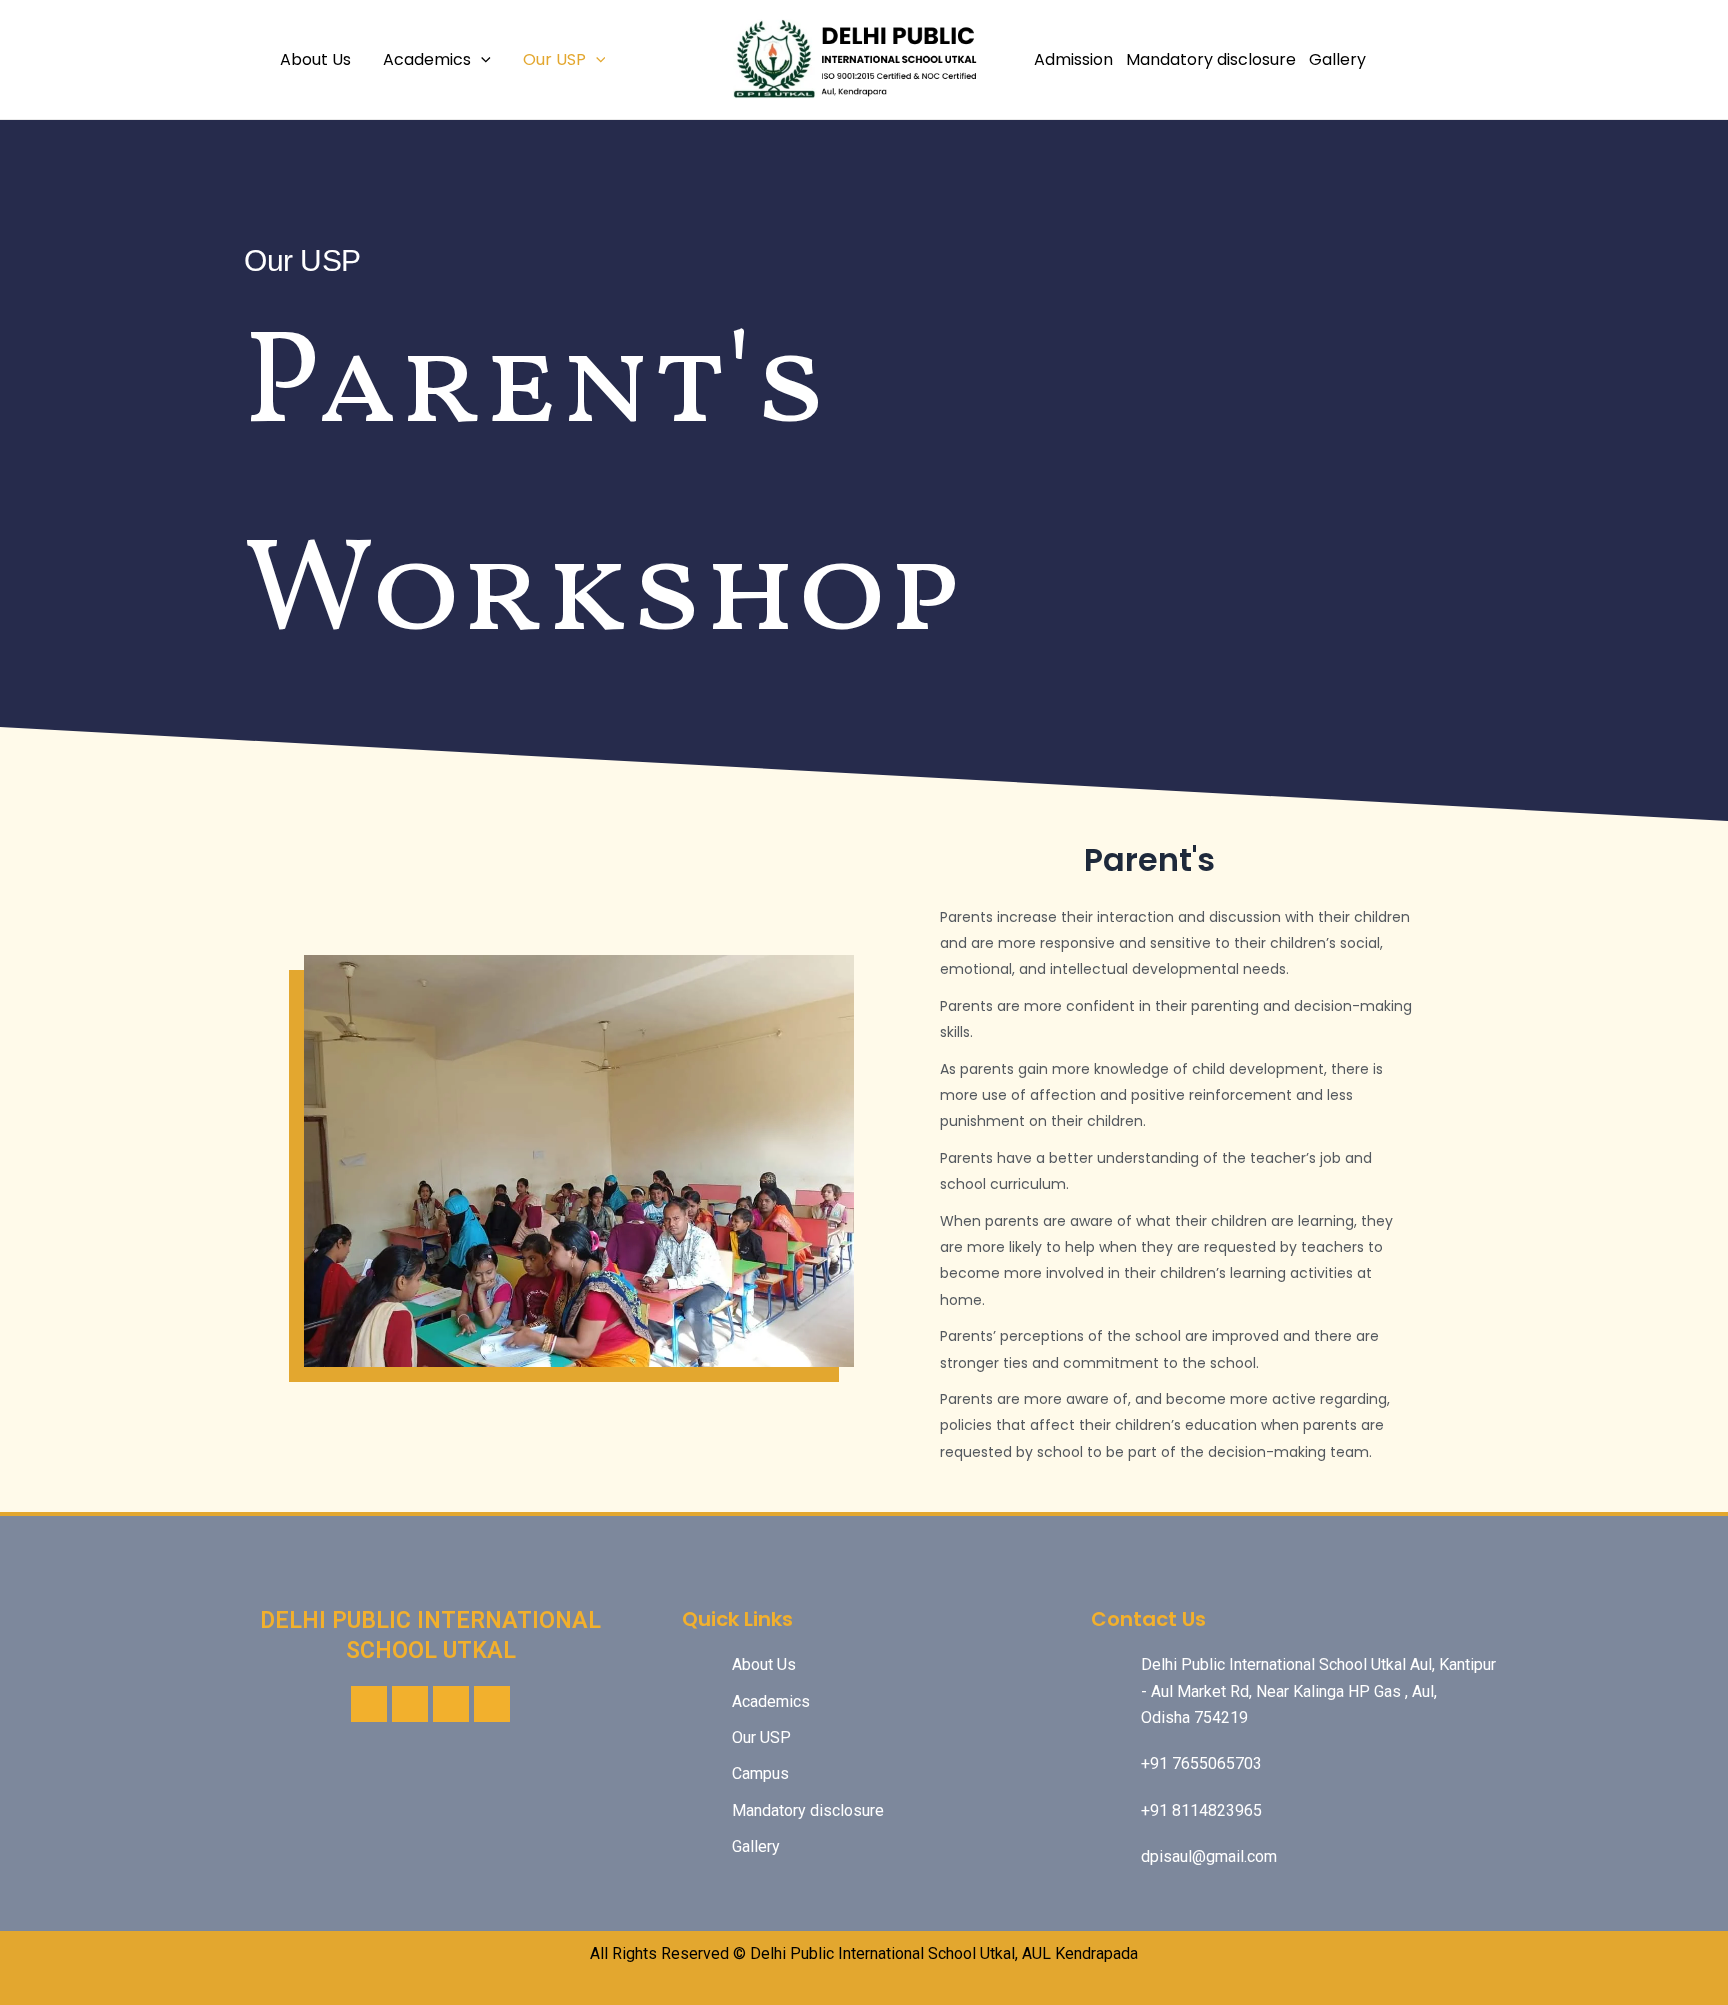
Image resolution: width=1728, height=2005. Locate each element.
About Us (315, 59)
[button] (323, 1161)
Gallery (1337, 59)
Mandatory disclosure (1211, 59)
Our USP (554, 59)
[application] (481, 60)
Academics (427, 59)
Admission (1073, 59)
